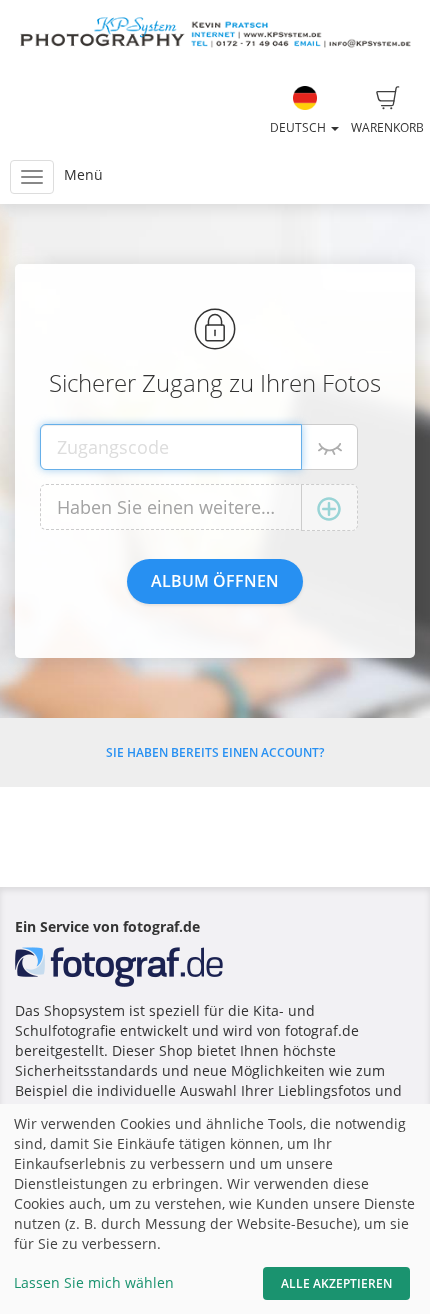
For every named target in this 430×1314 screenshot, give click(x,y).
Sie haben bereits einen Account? (215, 752)
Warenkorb (387, 127)
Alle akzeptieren (336, 1283)
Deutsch (299, 127)
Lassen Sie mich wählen (94, 1282)
